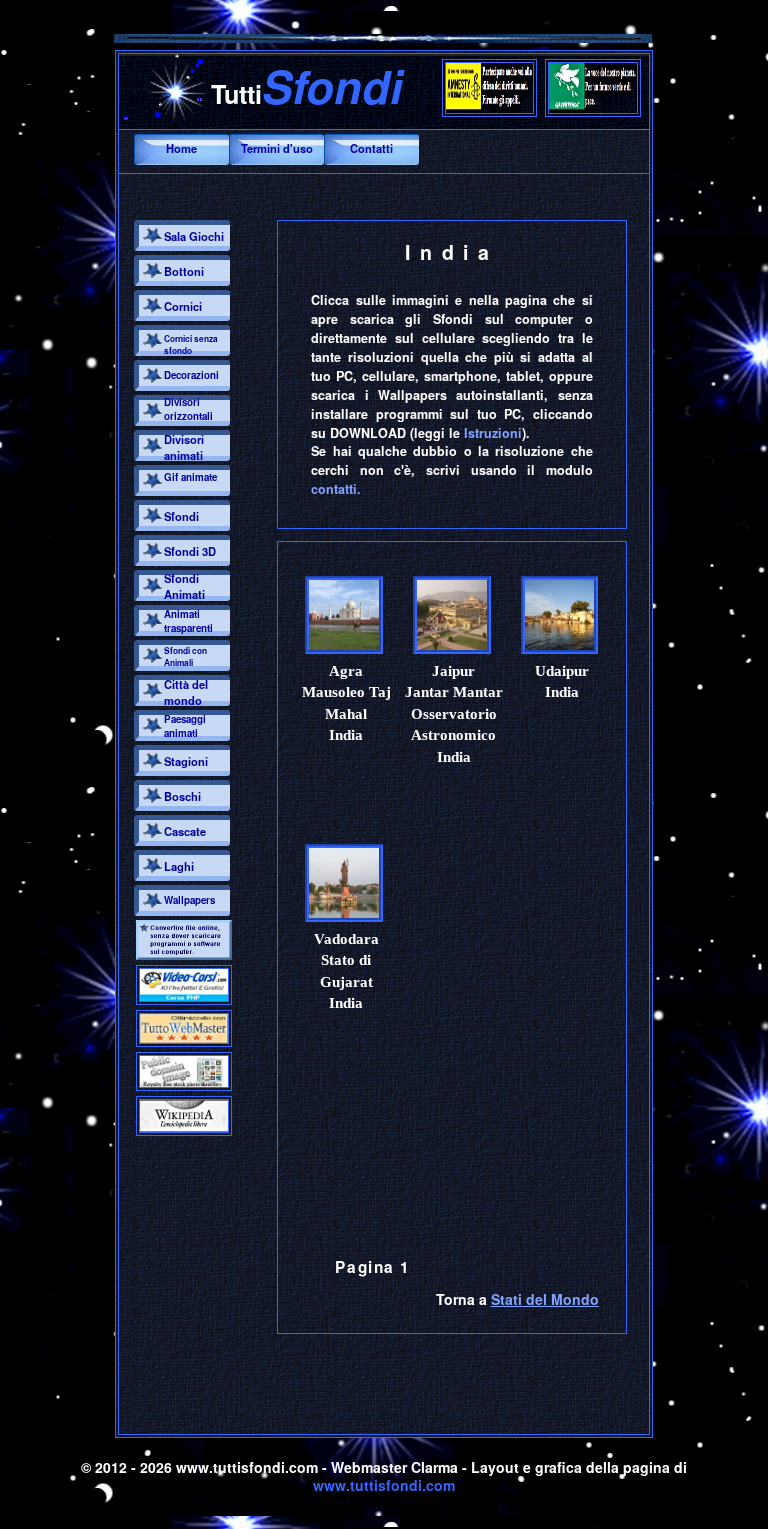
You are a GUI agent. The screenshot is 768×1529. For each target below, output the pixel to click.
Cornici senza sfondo (191, 345)
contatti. (336, 489)
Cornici (183, 306)
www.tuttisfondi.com (384, 1485)
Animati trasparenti (188, 621)
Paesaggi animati (185, 726)
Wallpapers (189, 900)
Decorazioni (191, 375)
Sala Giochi (194, 236)
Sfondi (181, 516)
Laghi (179, 866)
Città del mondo (186, 692)
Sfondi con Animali (185, 657)
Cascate (185, 831)
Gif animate (190, 477)
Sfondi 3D (190, 551)
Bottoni (184, 271)
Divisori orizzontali (188, 409)
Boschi (182, 796)
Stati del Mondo (545, 1299)
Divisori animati (184, 447)
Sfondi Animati (184, 586)
